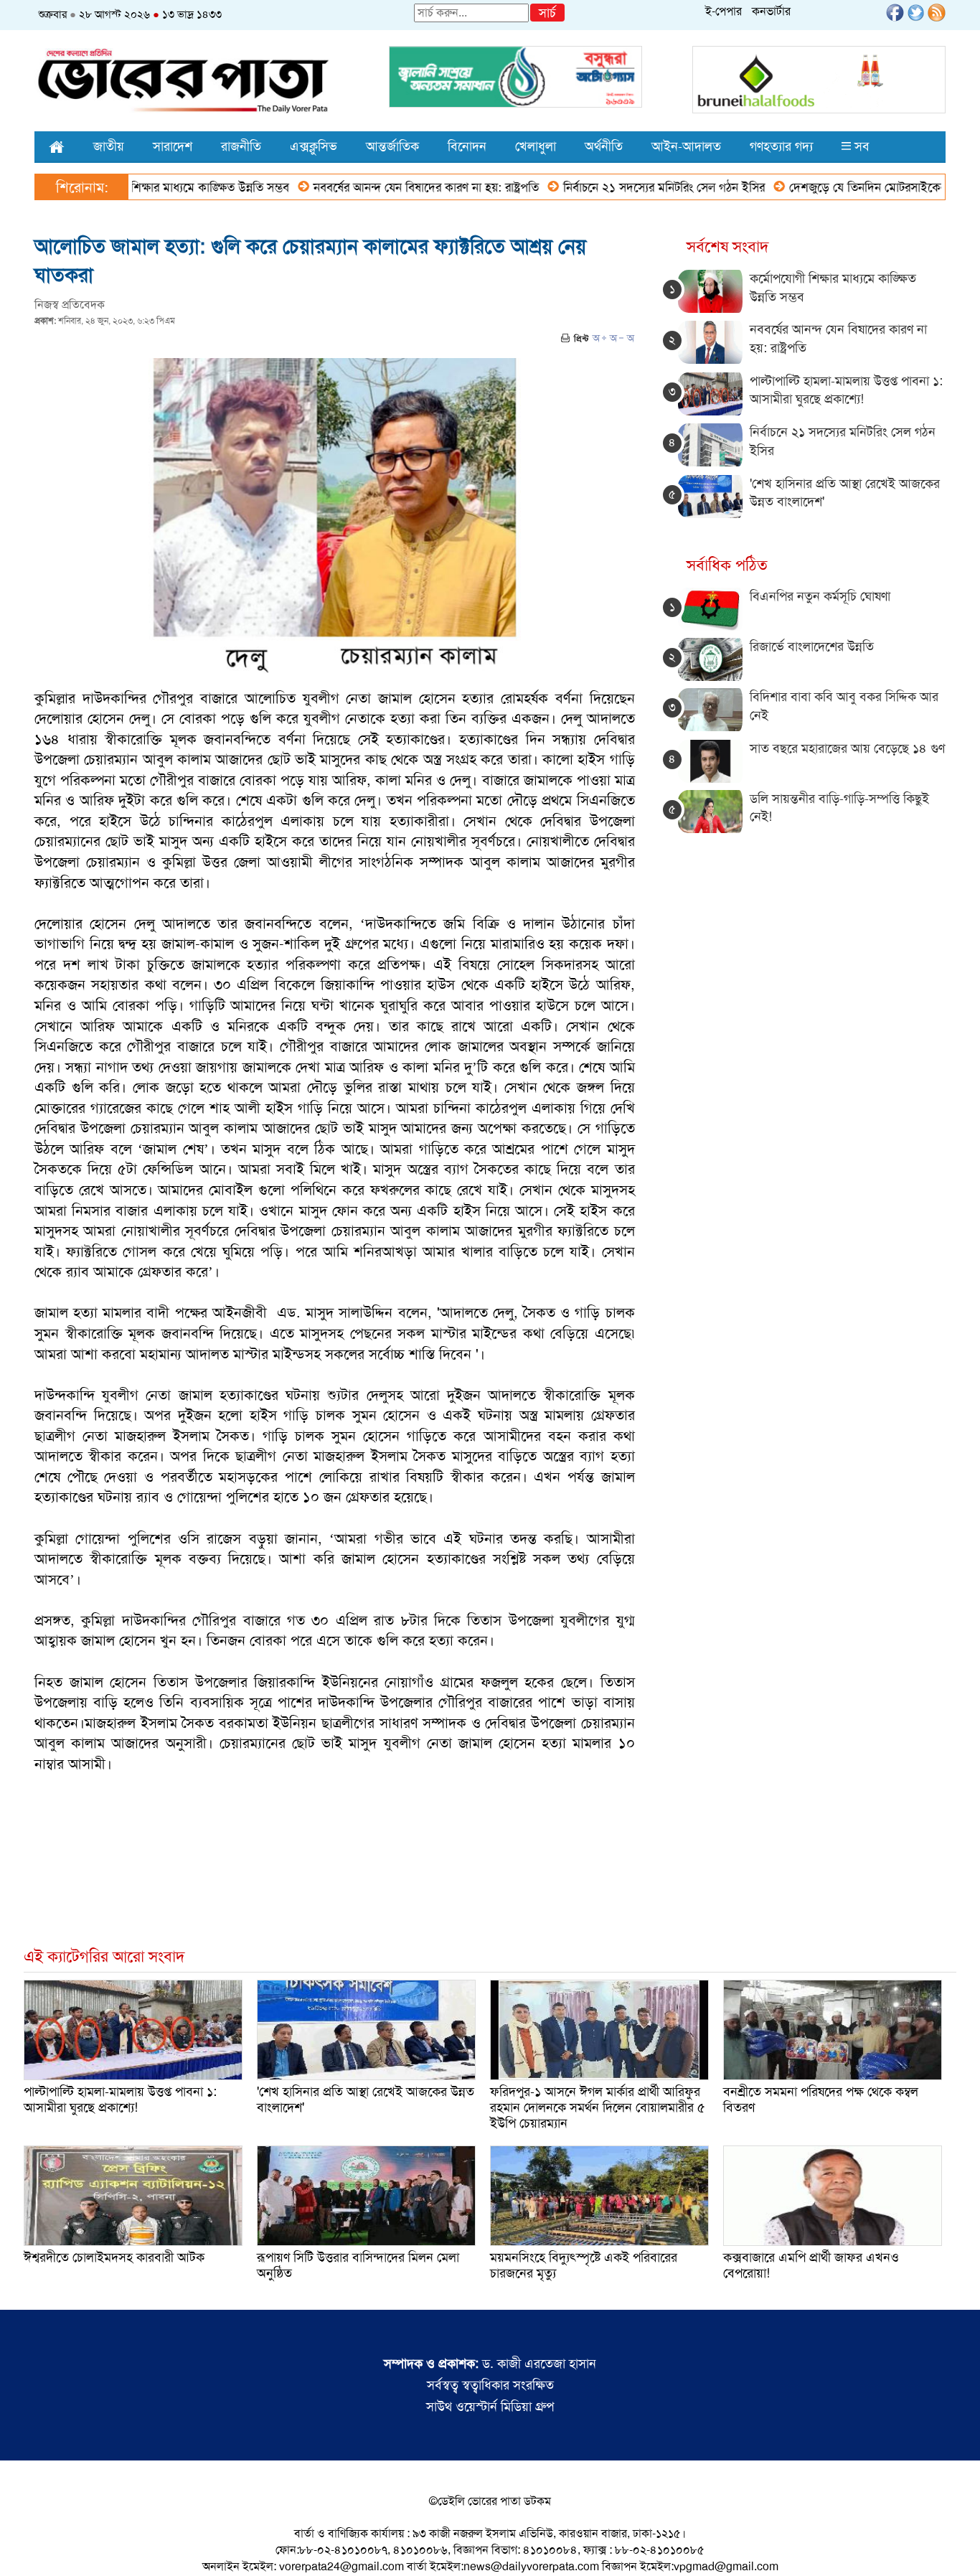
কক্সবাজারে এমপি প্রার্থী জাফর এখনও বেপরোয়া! (811, 2265)
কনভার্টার (771, 11)
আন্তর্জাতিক (392, 146)
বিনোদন (467, 146)
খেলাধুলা (536, 146)
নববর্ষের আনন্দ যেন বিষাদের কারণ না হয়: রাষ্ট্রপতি (367, 187)
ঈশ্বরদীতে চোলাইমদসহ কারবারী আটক (114, 2257)
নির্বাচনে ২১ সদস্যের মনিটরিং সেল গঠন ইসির (605, 187)
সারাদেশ (173, 146)
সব (860, 146)
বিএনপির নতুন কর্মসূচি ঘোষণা (820, 596)
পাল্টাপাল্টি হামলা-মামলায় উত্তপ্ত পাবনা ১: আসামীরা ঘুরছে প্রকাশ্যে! (846, 390)
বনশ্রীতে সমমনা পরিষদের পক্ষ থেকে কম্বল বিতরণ (821, 2100)
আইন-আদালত (686, 146)
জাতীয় (109, 146)
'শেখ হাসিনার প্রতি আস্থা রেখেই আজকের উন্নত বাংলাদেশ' (366, 2100)
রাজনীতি (241, 146)
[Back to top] (22, 2547)
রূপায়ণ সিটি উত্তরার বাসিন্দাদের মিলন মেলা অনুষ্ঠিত (358, 2265)
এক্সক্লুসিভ (314, 146)
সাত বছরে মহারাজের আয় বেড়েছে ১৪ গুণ (847, 748)
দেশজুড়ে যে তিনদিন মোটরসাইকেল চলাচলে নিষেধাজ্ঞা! (853, 187)
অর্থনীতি (604, 146)
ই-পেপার (724, 11)
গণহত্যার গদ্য (781, 146)
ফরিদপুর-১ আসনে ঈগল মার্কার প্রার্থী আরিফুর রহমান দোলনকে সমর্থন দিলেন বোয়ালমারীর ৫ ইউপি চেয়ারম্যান (598, 2107)
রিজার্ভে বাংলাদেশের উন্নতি (812, 647)
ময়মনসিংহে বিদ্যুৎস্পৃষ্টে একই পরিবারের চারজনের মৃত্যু (584, 2265)
